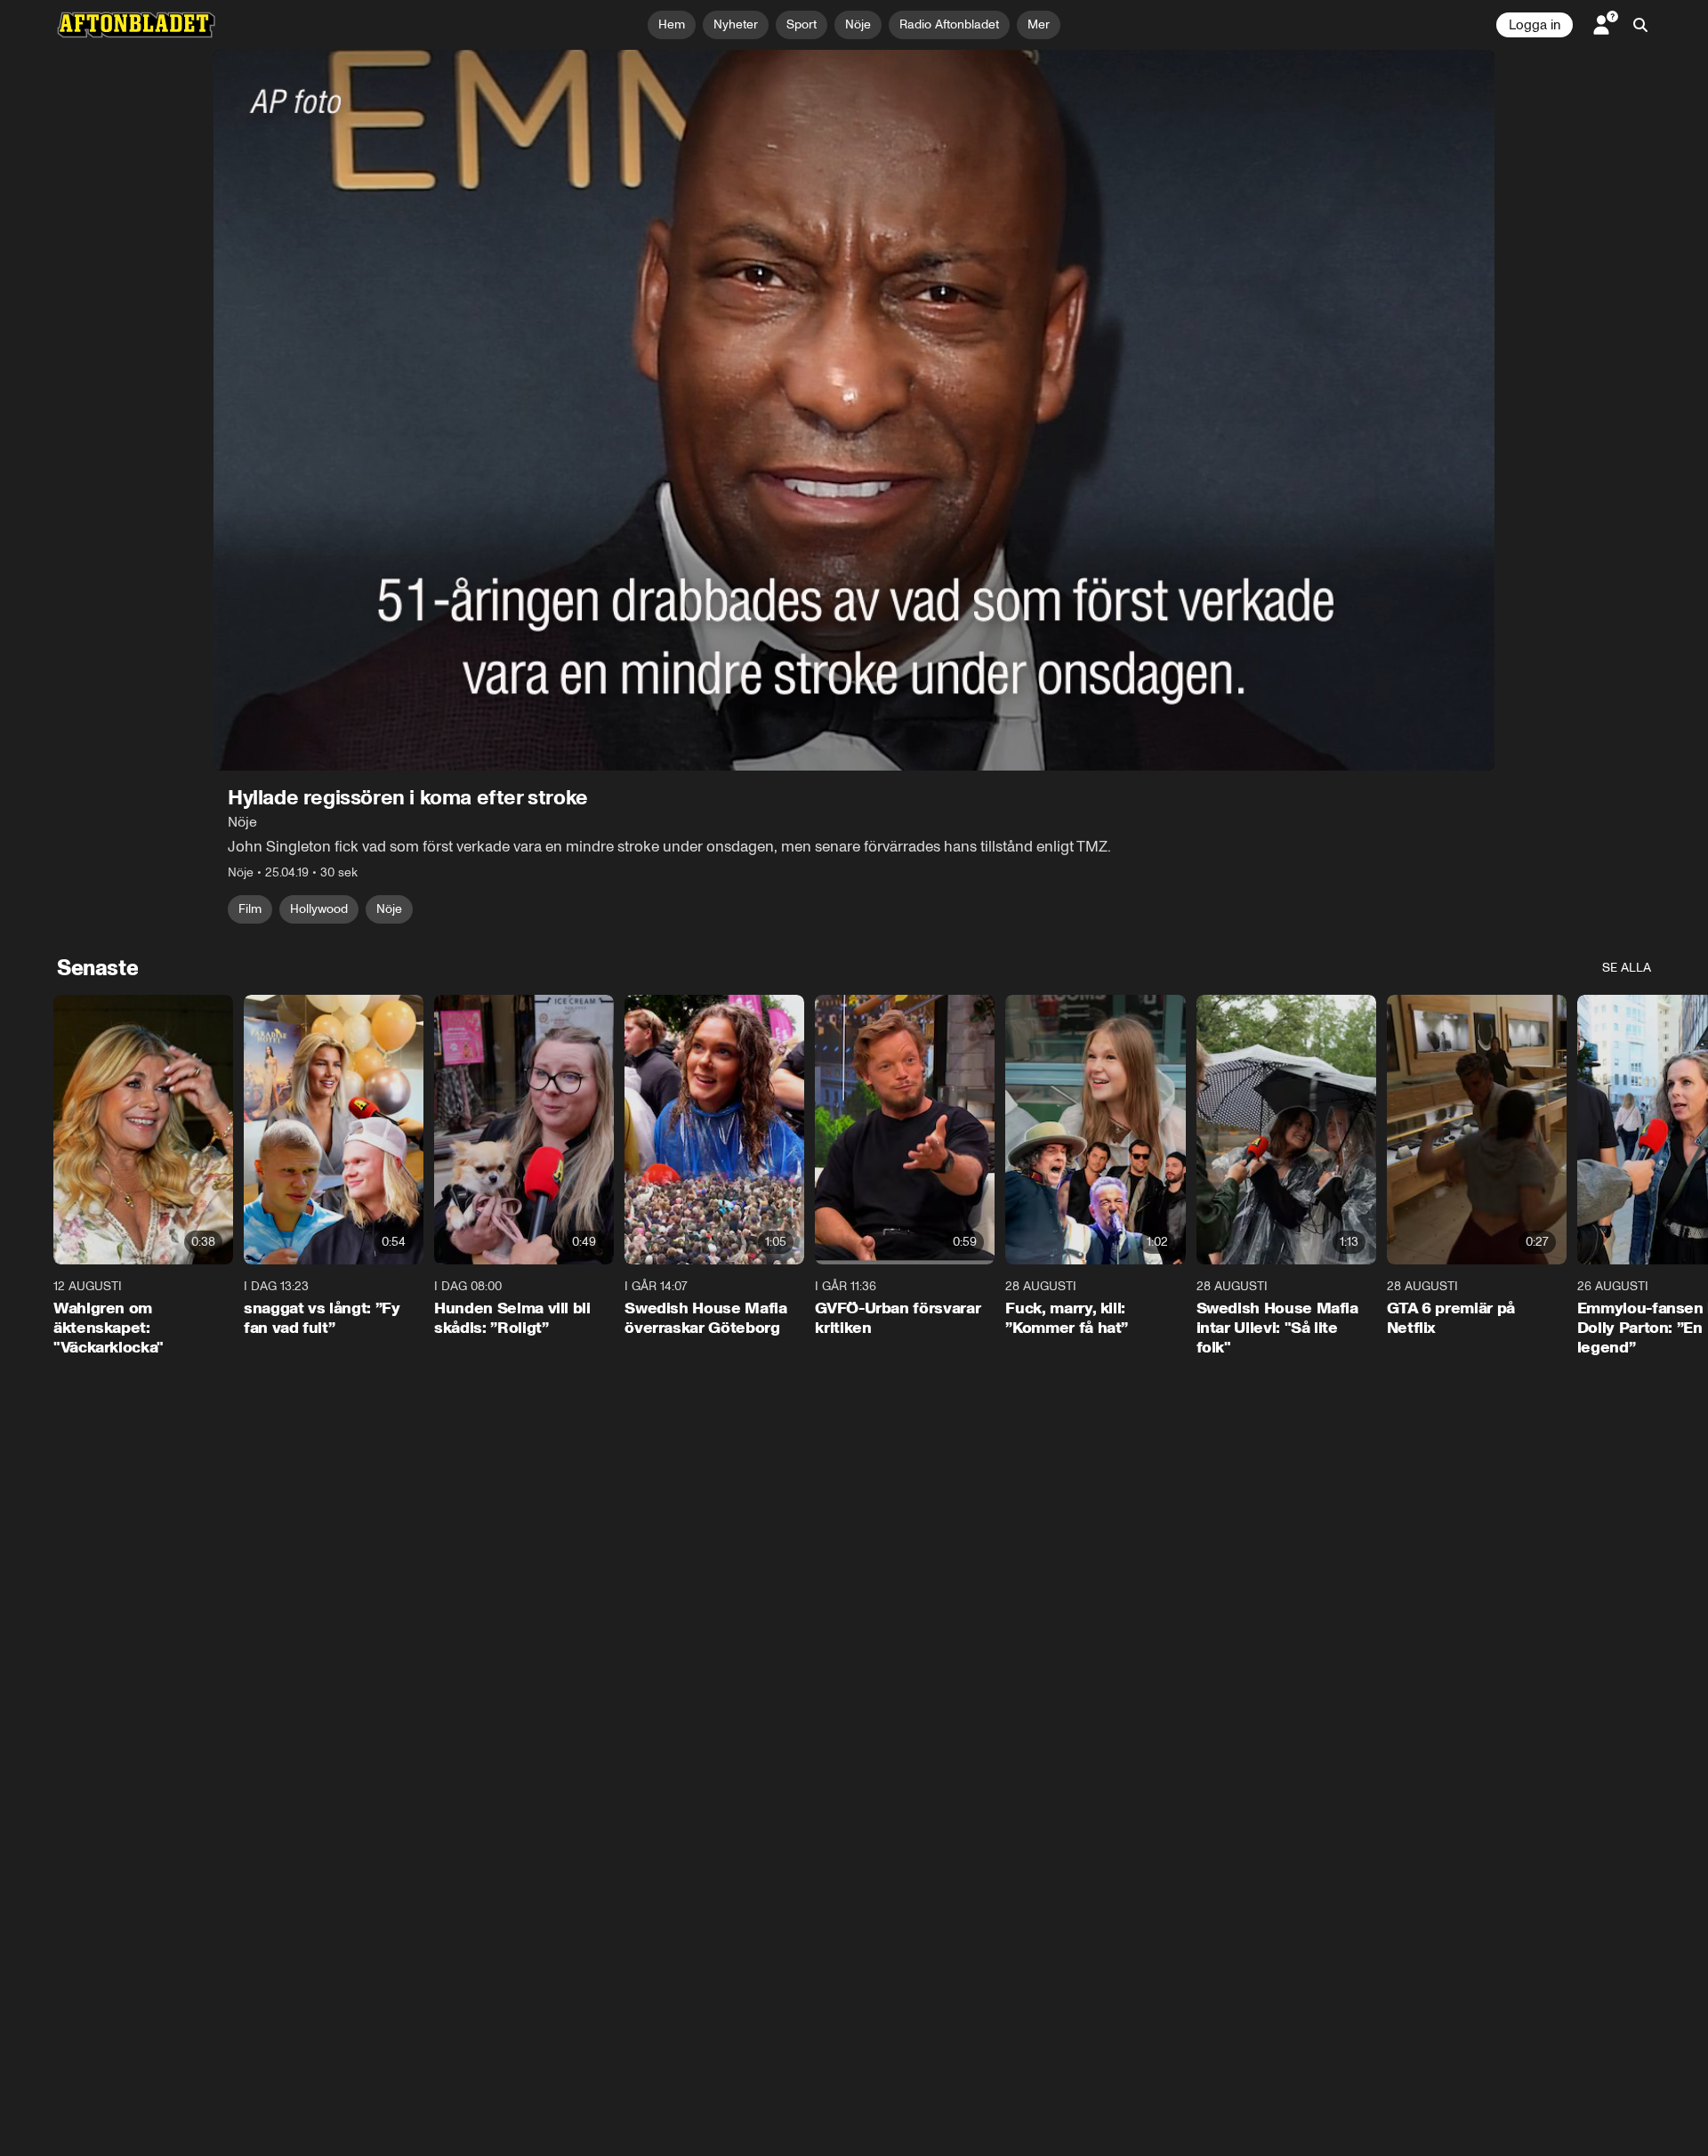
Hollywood (319, 909)
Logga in (1535, 25)
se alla (1627, 968)
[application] (854, 410)
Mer (1039, 24)
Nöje (389, 909)
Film (250, 909)
